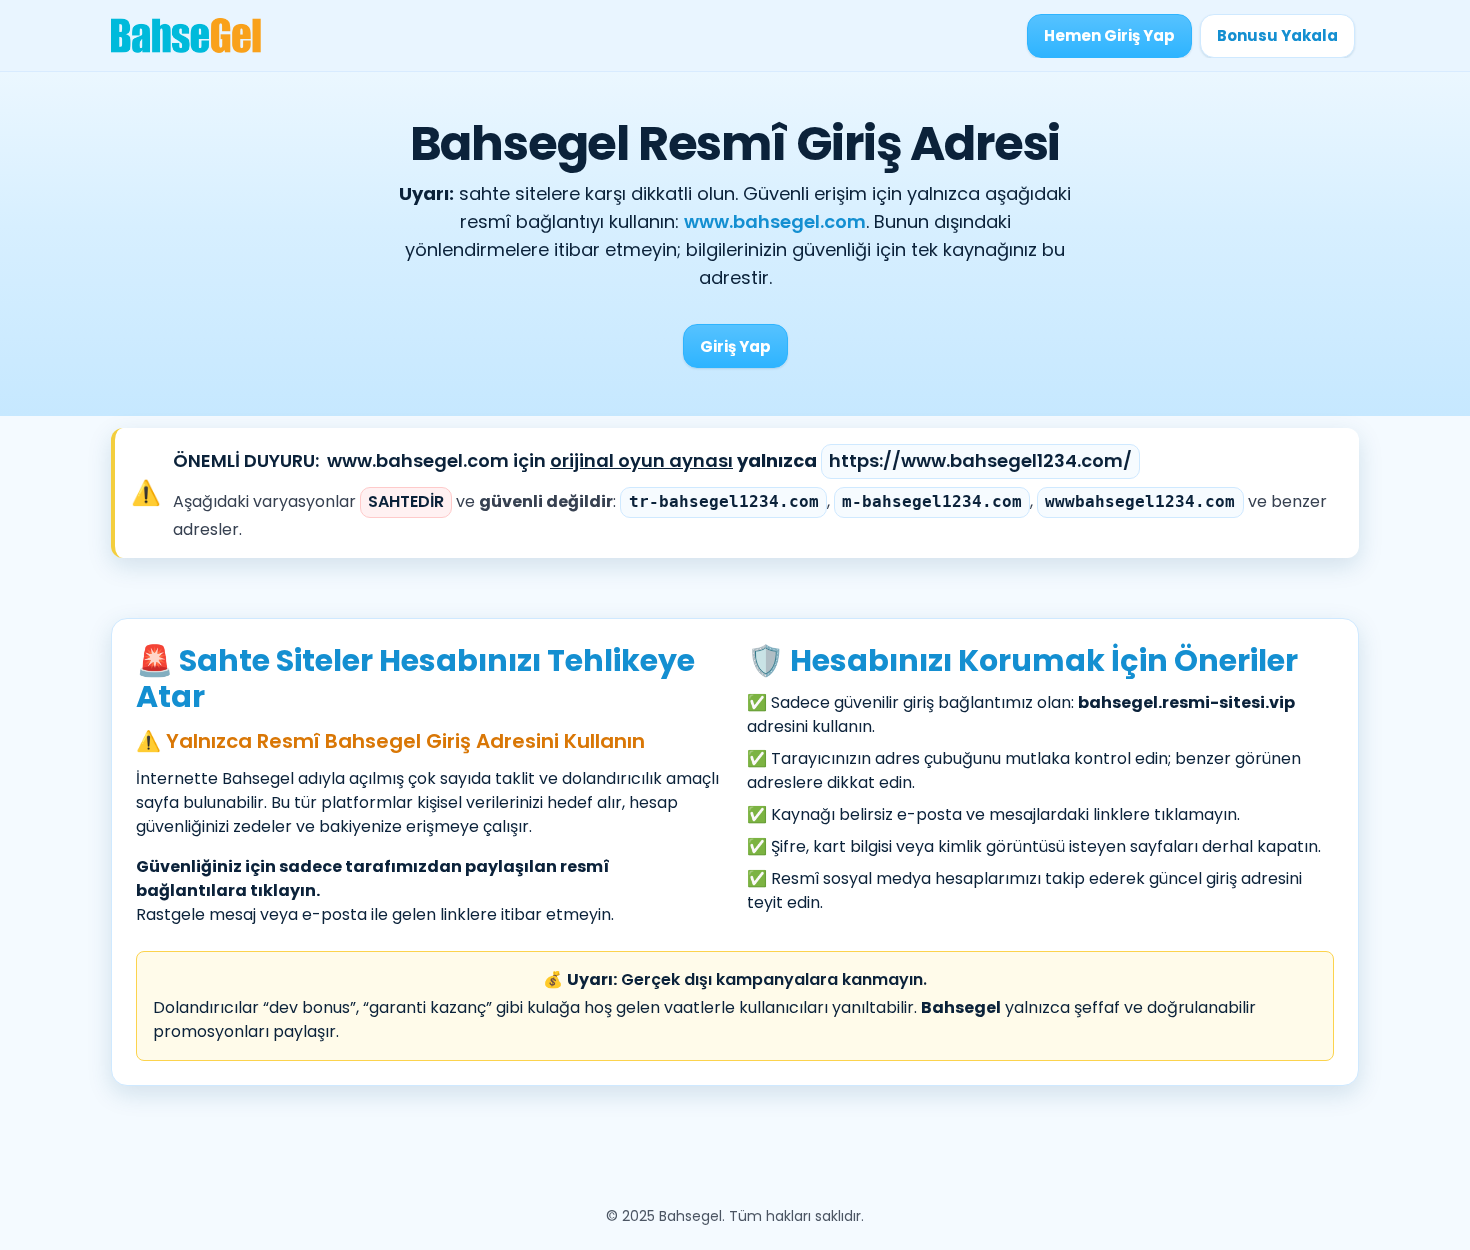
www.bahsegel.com (775, 221)
